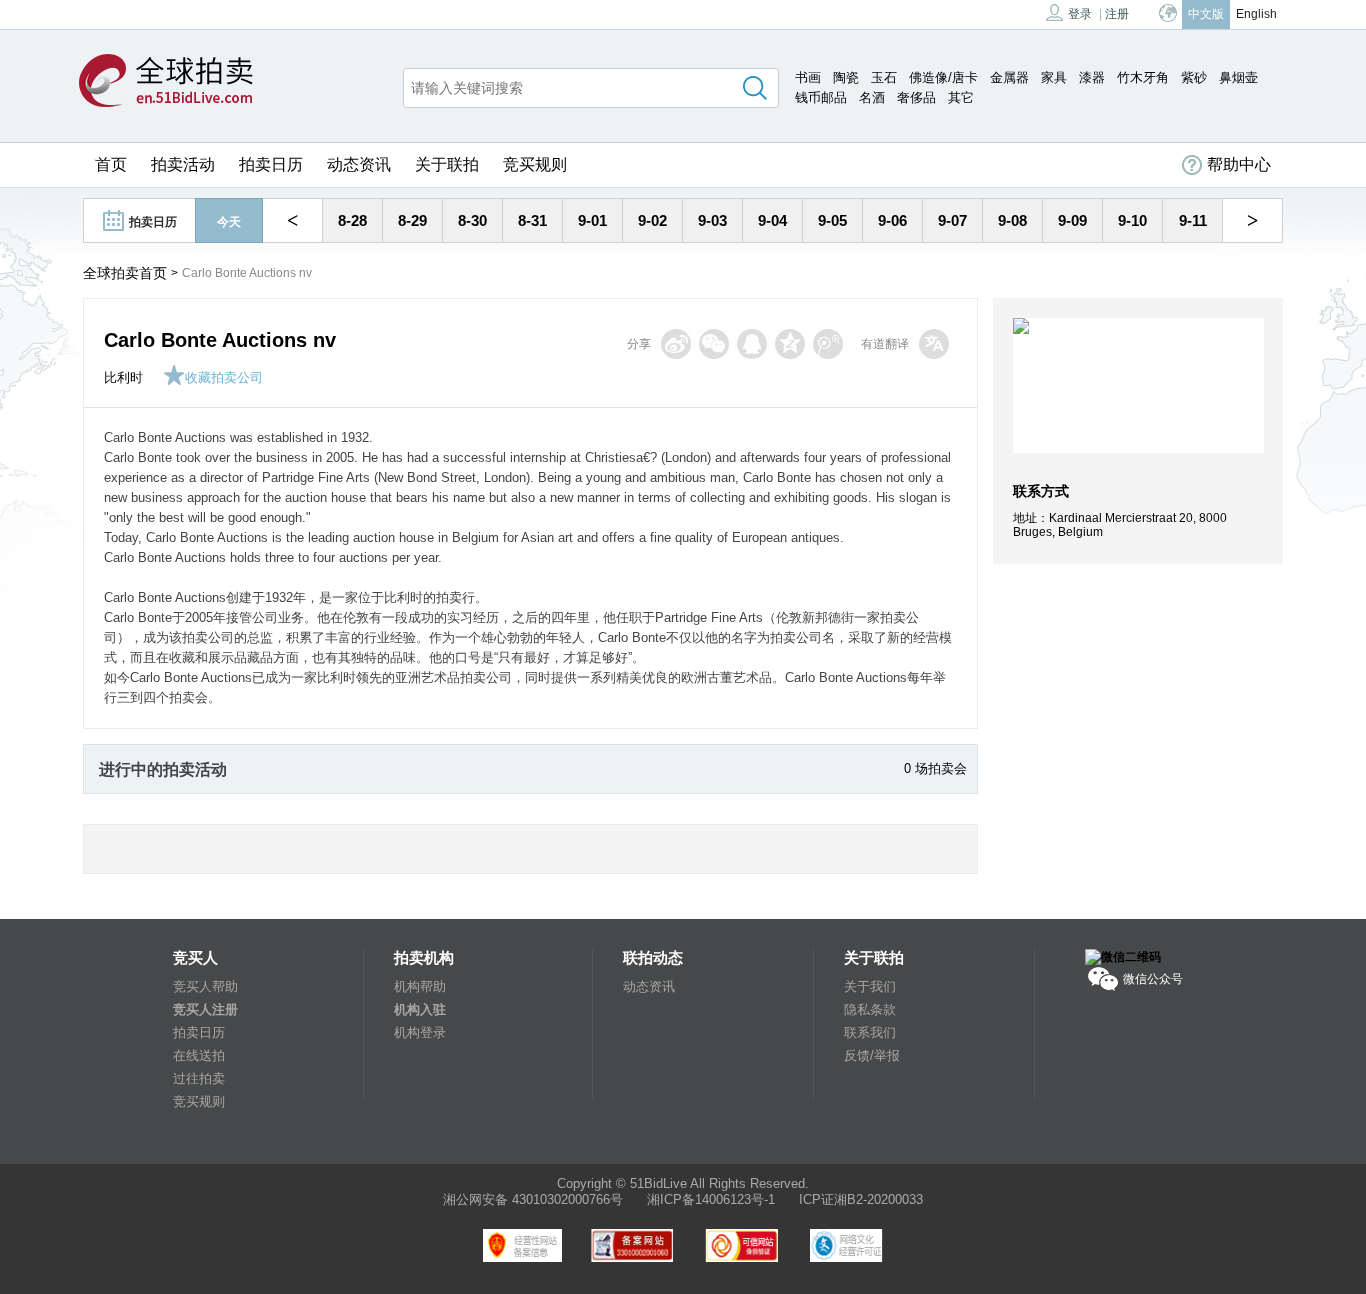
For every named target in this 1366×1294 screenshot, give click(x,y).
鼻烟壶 (1238, 77)
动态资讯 (359, 164)
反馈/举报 (872, 1055)
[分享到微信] (714, 344)
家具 (1054, 77)
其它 (961, 97)
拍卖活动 (183, 164)
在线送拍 (199, 1055)
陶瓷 (846, 77)
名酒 (872, 97)
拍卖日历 (271, 164)
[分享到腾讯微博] (828, 344)
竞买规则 (535, 164)
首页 (111, 164)
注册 (1117, 14)
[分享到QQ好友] (752, 344)
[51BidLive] (166, 82)
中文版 (1206, 14)
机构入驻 (420, 1009)
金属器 (1009, 77)
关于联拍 (447, 164)
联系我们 (870, 1032)
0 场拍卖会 (935, 768)
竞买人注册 (205, 1009)
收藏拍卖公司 (224, 377)
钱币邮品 (821, 97)
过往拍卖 (199, 1078)
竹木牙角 (1143, 77)
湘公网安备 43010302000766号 (533, 1199)
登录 (1080, 14)
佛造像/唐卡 (943, 77)
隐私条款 (870, 1009)
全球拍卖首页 (125, 273)
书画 (808, 77)
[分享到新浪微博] (676, 344)
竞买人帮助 (205, 986)
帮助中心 (1239, 164)
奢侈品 (916, 97)
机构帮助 (420, 986)
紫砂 (1194, 77)
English (1256, 14)
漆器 (1092, 77)
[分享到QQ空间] (790, 344)
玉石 (884, 77)
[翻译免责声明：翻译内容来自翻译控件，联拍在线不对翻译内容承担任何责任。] (934, 344)
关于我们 (870, 986)
